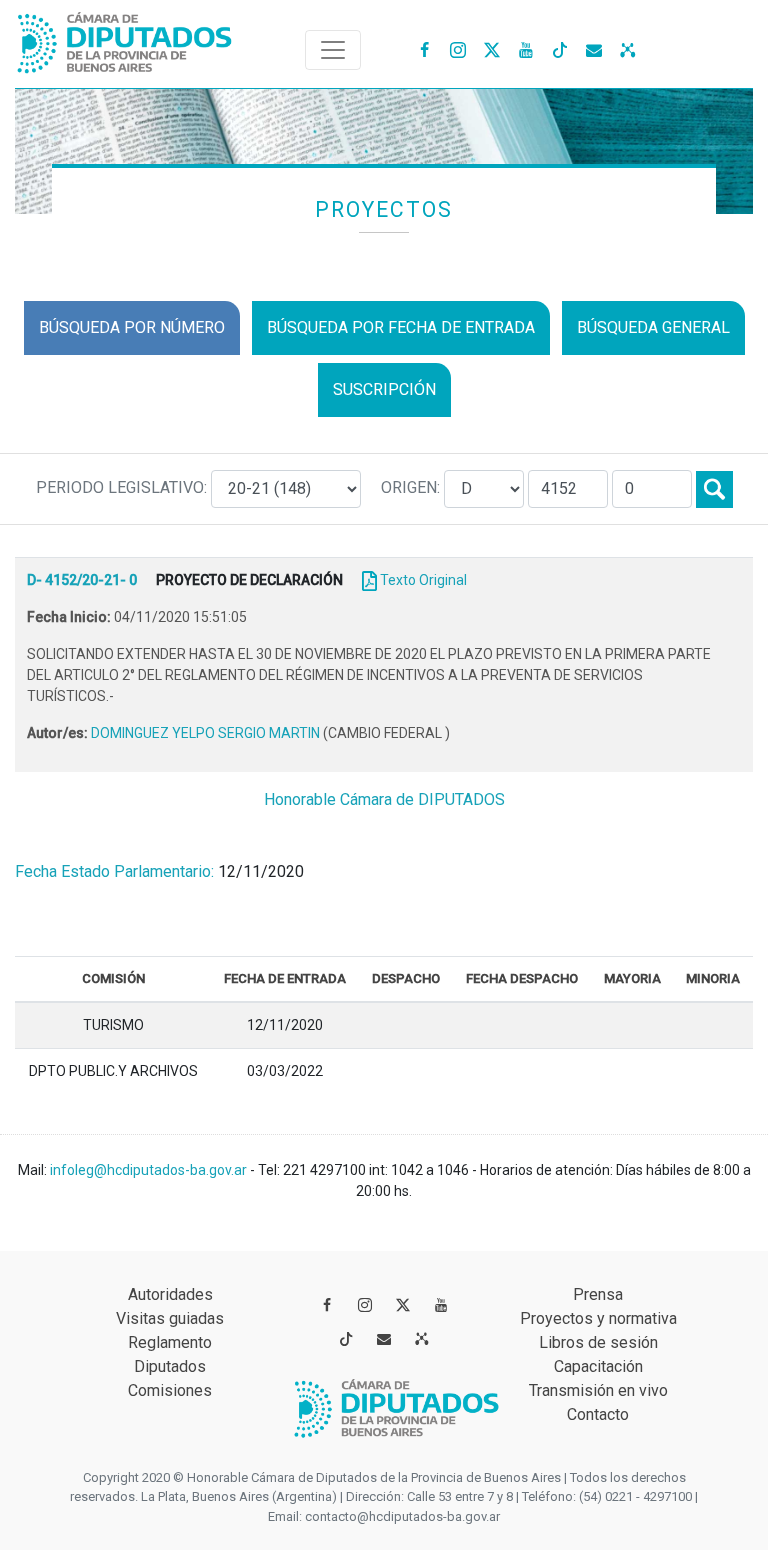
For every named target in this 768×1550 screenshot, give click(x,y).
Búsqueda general (653, 327)
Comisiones (170, 1390)
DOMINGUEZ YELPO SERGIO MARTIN (207, 733)
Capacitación (598, 1366)
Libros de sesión (598, 1342)
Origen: (412, 487)
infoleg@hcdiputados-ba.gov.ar (150, 1170)
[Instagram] (458, 49)
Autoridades (170, 1294)
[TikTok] (560, 49)
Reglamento (170, 1342)
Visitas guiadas (170, 1318)
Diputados (170, 1366)
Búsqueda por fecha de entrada (401, 327)
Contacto (598, 1414)
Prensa (598, 1294)
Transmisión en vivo (598, 1390)
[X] (492, 49)
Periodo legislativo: (123, 487)
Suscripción (384, 389)
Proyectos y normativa (598, 1318)
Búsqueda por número (132, 327)
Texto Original (423, 580)
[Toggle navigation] (333, 50)
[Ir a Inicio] (125, 38)
